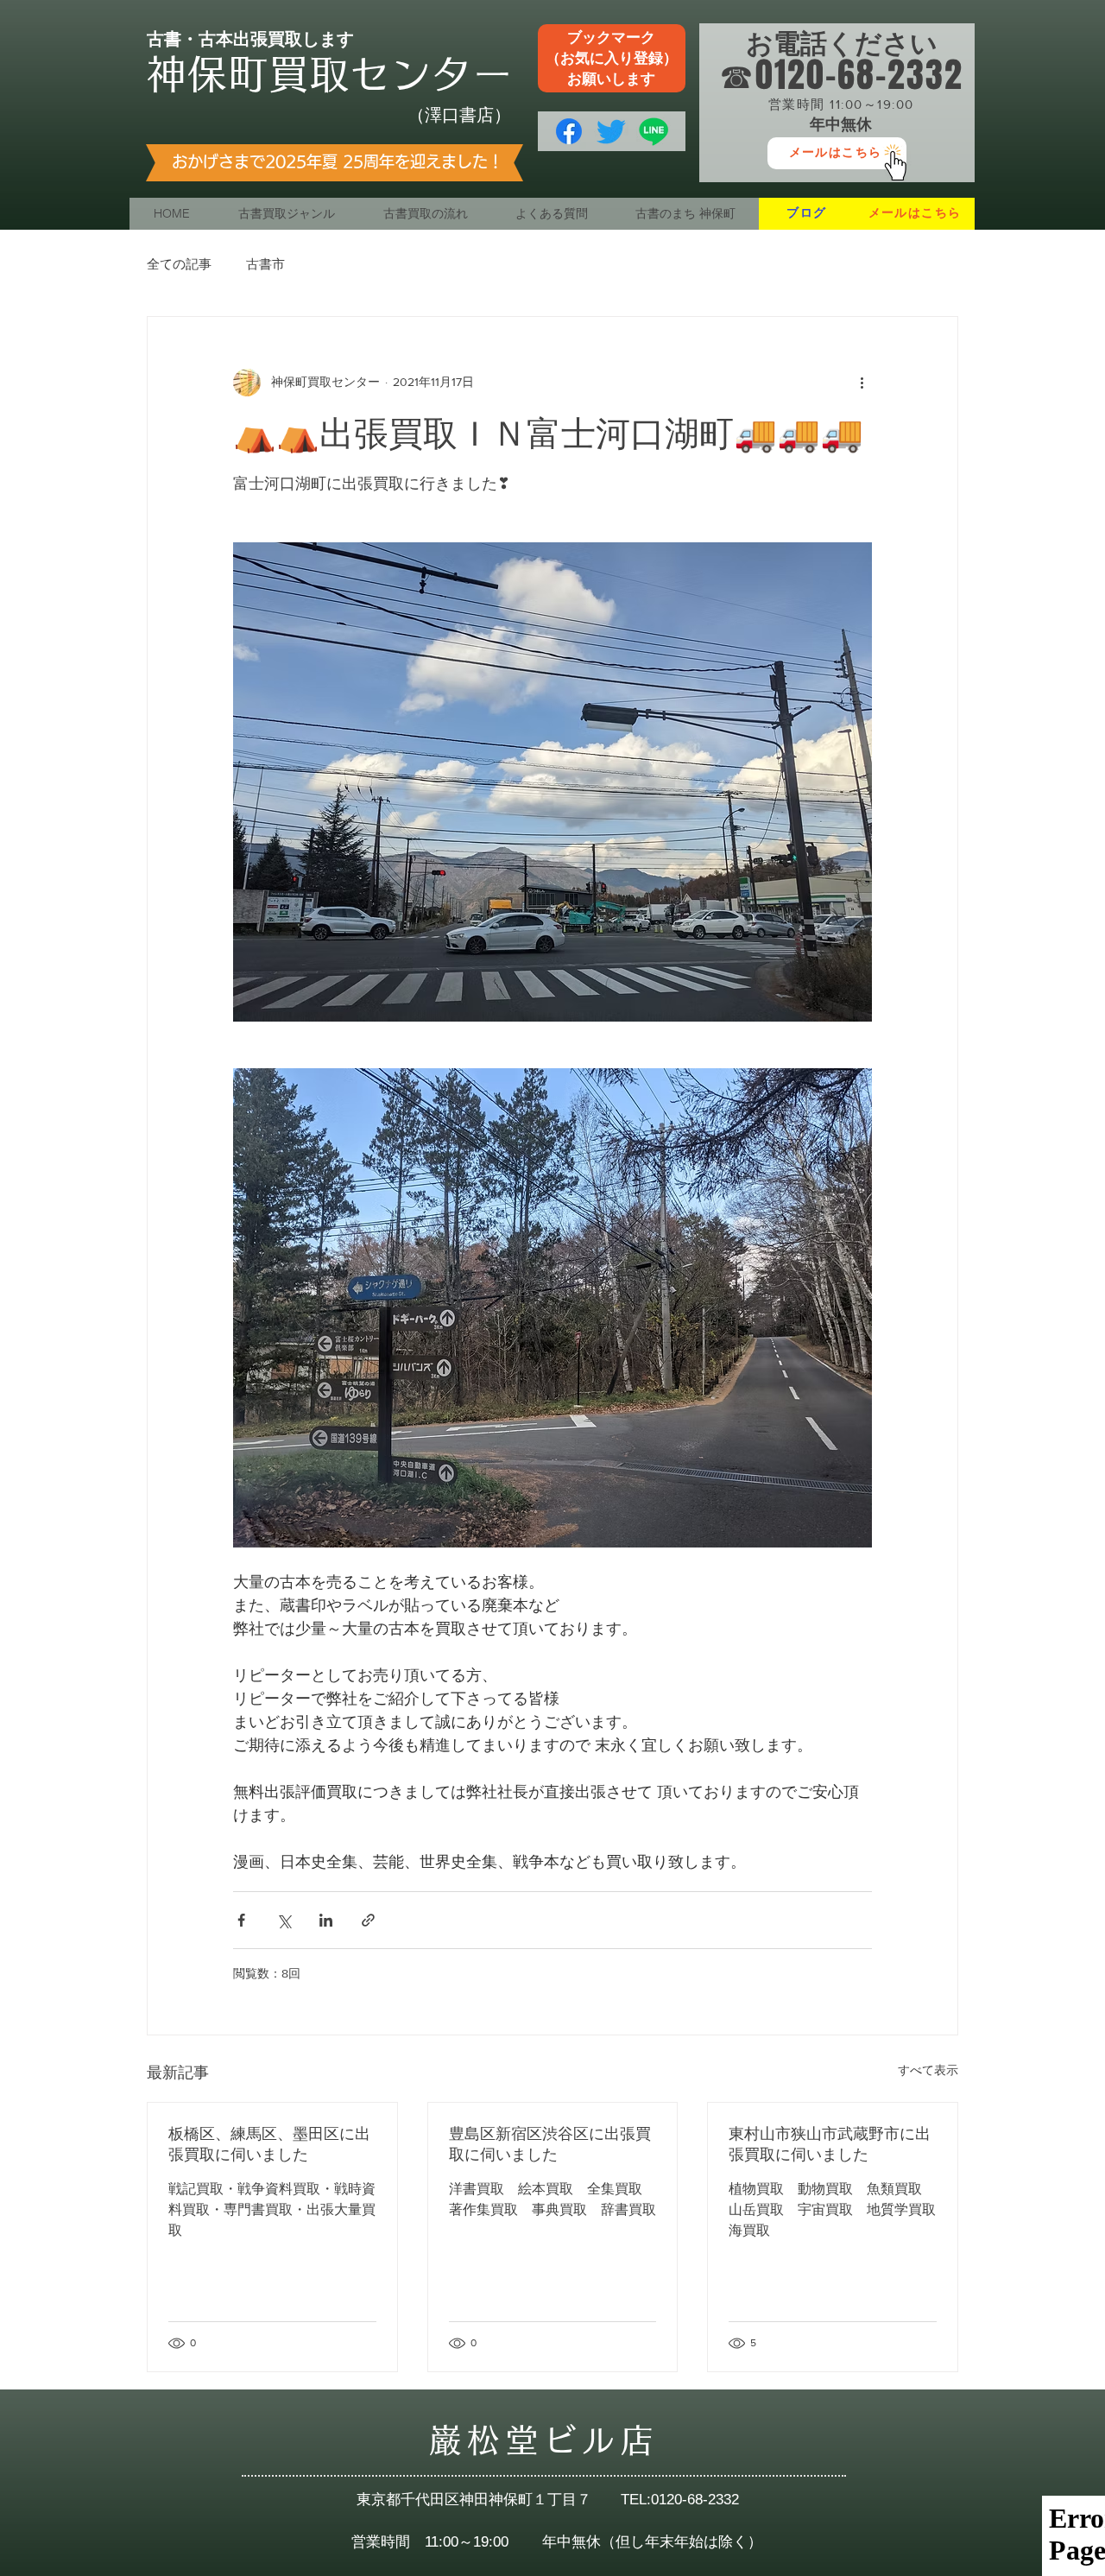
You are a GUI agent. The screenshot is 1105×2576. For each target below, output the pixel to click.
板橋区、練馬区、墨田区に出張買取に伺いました (269, 2144)
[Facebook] (569, 131)
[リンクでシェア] (368, 1920)
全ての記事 (179, 264)
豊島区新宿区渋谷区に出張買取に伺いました (550, 2144)
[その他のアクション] (862, 383)
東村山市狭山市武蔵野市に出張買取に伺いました (830, 2144)
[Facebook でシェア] (241, 1920)
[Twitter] (611, 131)
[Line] (654, 131)
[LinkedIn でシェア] (326, 1920)
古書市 (265, 264)
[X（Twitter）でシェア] (284, 1920)
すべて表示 (928, 2070)
